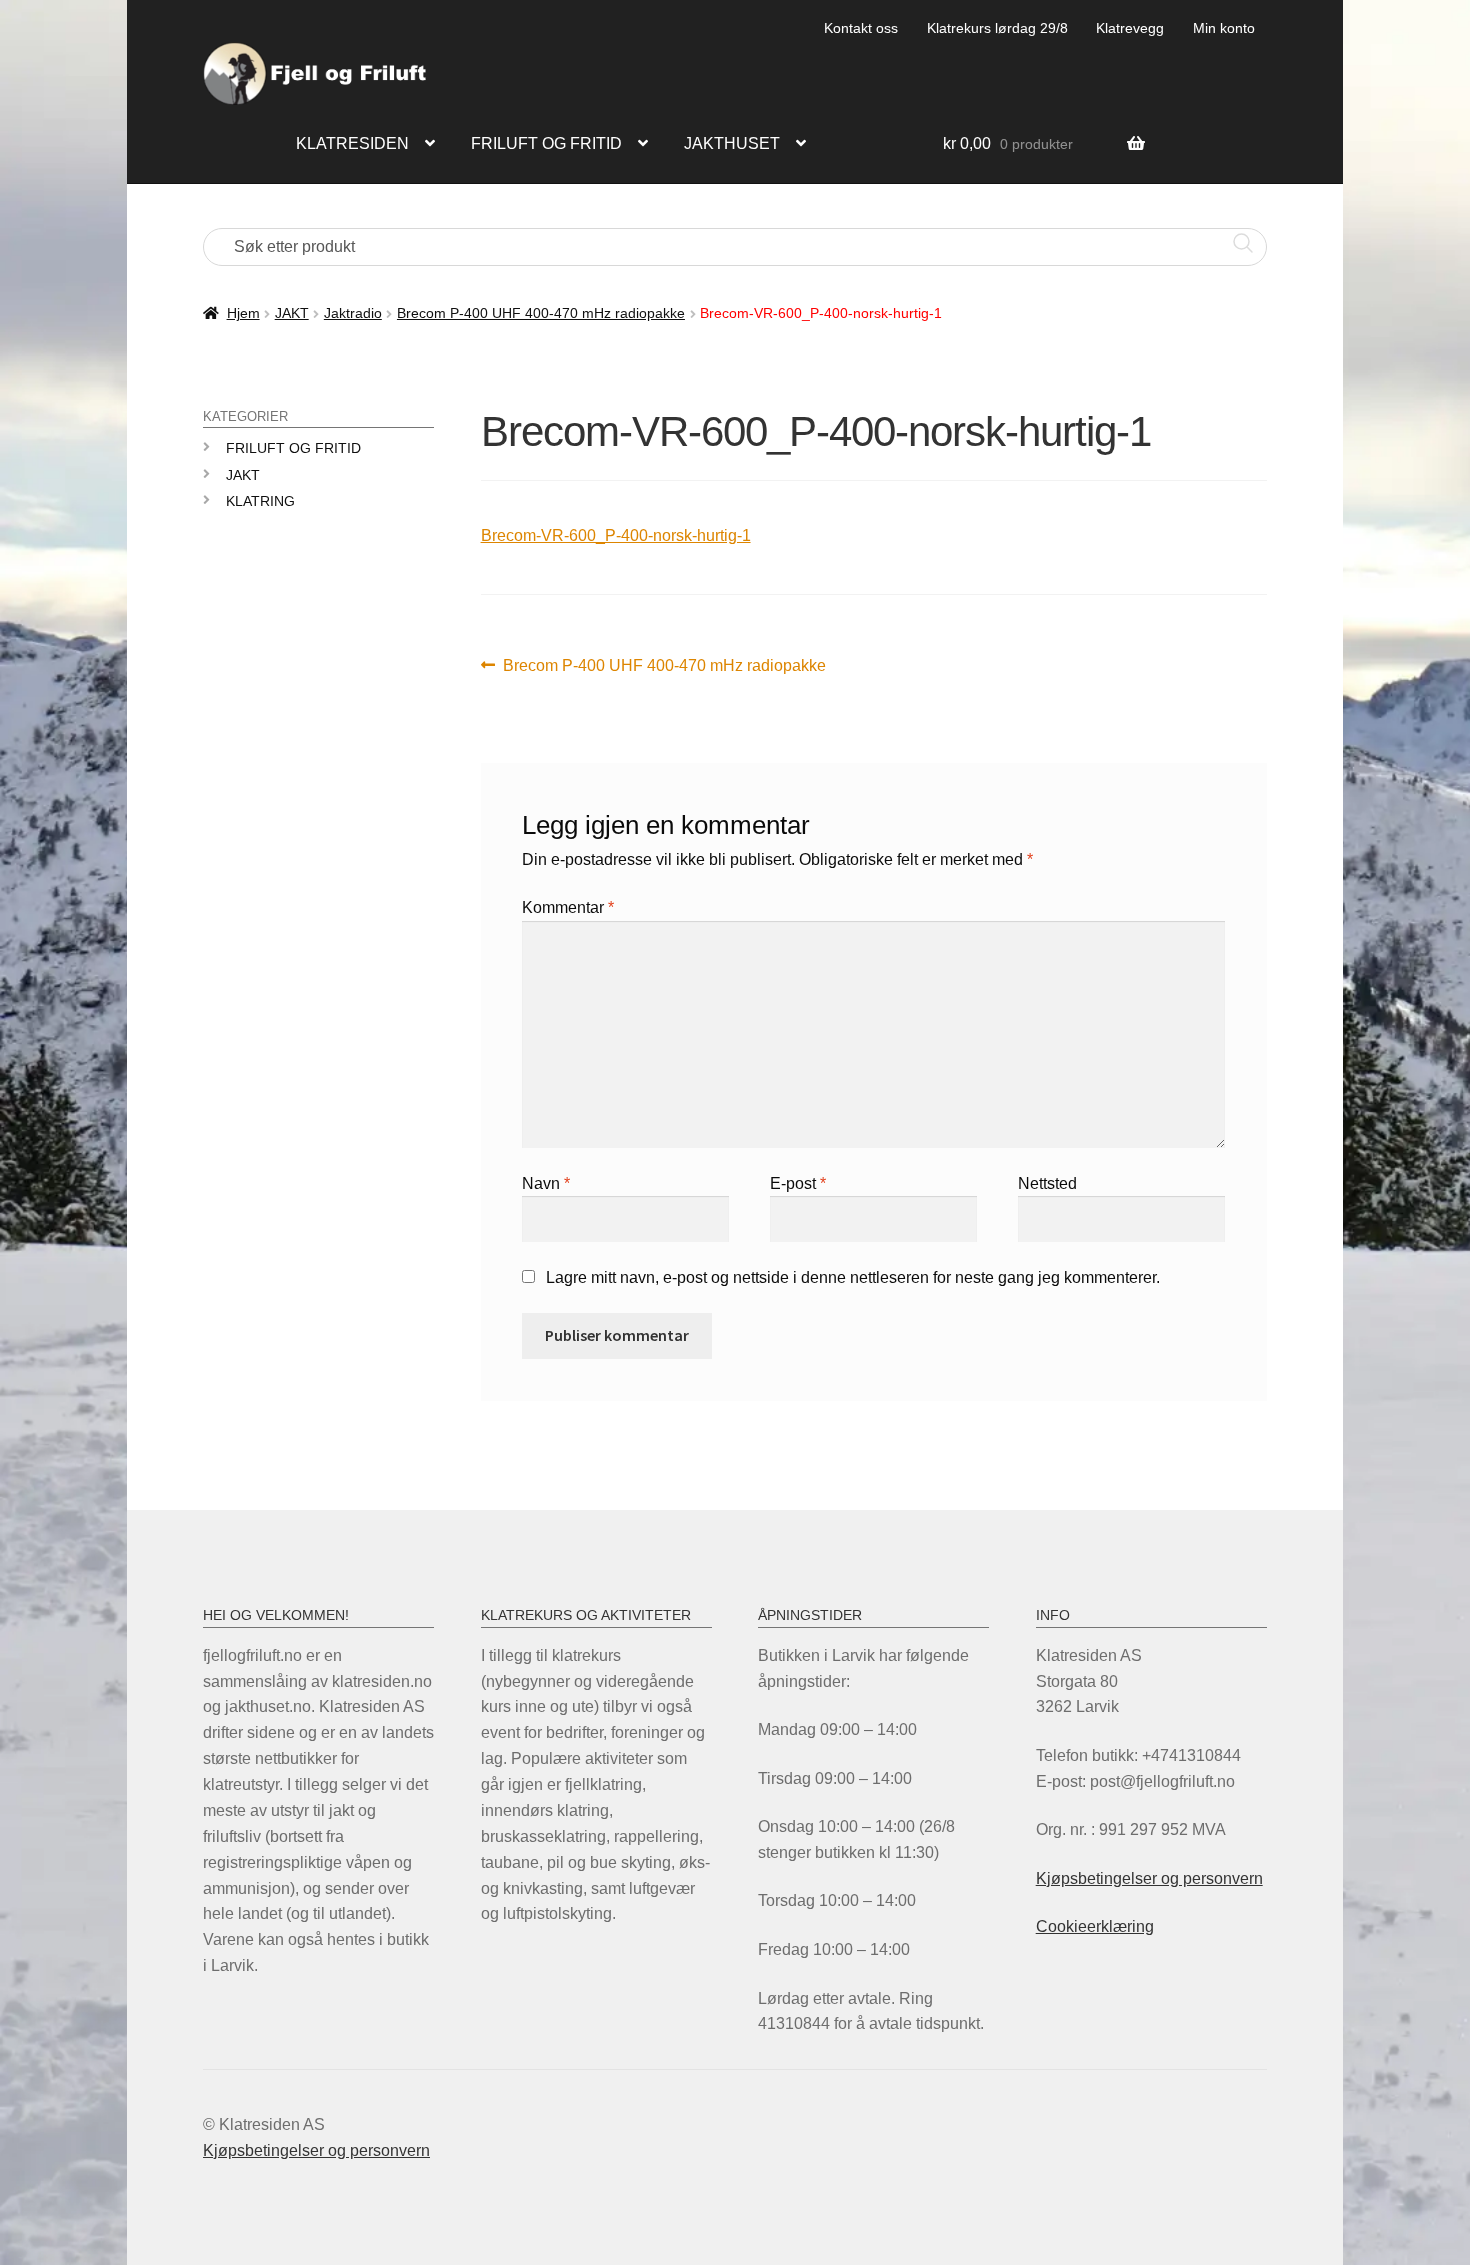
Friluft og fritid (546, 143)
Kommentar (568, 907)
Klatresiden (352, 143)
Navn (546, 1183)
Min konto (1224, 28)
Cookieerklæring (1095, 1926)
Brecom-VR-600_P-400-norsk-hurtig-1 (616, 535)
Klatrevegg (1130, 28)
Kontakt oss (861, 28)
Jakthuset (732, 143)
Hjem (243, 313)
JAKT (292, 313)
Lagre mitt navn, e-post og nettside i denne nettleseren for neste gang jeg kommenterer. (853, 1277)
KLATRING (260, 501)
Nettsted (1047, 1183)
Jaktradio (353, 313)
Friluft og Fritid (293, 448)
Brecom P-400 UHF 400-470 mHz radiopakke (541, 313)
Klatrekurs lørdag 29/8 (997, 28)
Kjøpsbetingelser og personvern (1149, 1878)
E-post (798, 1183)
